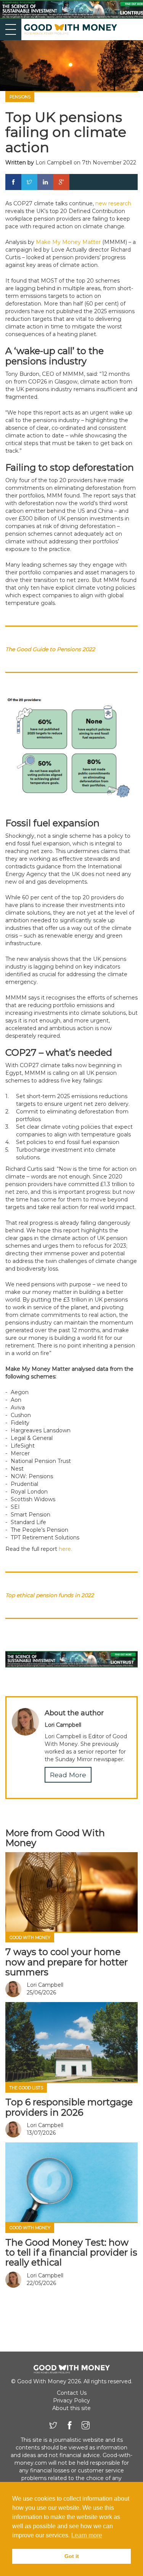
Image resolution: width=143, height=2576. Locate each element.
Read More (68, 1775)
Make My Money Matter (68, 242)
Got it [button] (72, 2556)
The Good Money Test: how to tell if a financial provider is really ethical (71, 2253)
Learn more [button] (87, 2535)
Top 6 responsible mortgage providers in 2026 (69, 2107)
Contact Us (72, 2393)
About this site (71, 2408)
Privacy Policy (71, 2400)
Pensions (20, 97)
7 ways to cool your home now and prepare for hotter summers (67, 1962)
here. (65, 1549)
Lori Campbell (54, 163)
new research (113, 203)
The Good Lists (26, 2088)
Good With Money (30, 1938)
